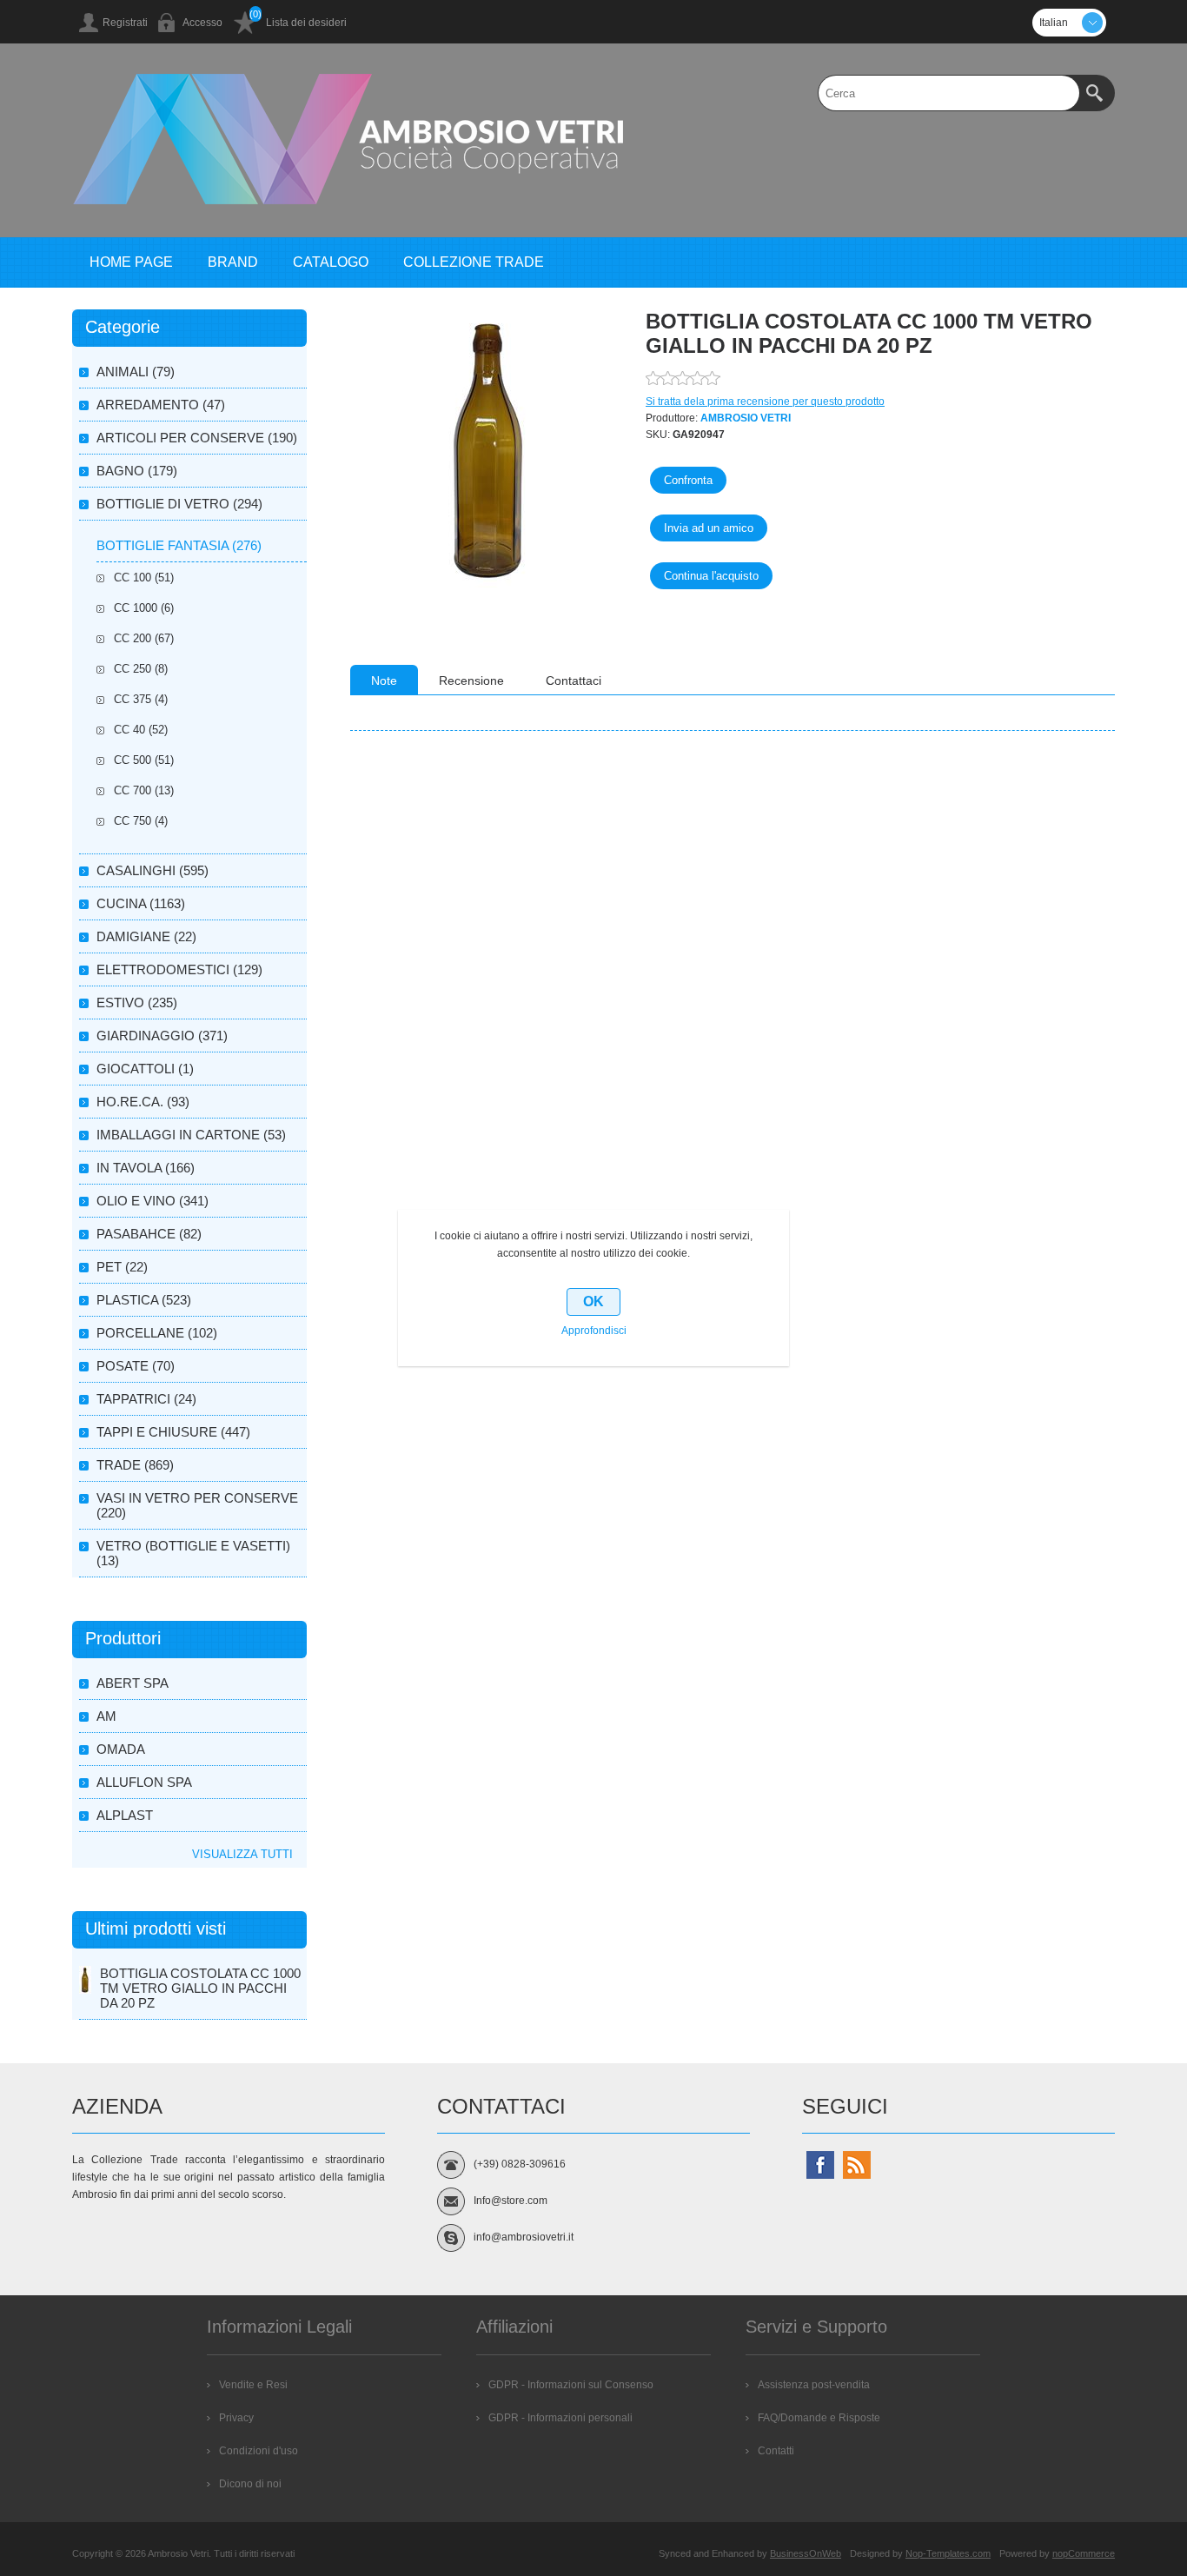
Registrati (125, 23)
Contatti (776, 2451)
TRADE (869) (135, 1465)
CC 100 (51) (144, 578)
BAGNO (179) (137, 471)
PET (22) (122, 1267)
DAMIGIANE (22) (146, 936)
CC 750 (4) (141, 821)
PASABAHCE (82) (149, 1234)
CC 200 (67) (144, 638)
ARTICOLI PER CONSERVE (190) (197, 438)
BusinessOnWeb (806, 2553)
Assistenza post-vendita (814, 2385)
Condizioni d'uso (259, 2451)
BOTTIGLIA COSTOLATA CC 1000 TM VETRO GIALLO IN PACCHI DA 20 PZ (200, 1988)
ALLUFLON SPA (144, 1782)
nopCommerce (1084, 2553)
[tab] (384, 680)
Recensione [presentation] (471, 681)
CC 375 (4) (141, 699)
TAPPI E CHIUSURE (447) (173, 1432)
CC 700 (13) (144, 790)
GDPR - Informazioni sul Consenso (571, 2385)
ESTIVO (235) (137, 1003)
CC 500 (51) (144, 760)
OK (593, 1301)
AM (106, 1716)
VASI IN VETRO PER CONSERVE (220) (197, 1505)
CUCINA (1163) (141, 903)
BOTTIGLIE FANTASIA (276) (179, 545)
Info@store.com (511, 2201)
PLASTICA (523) (144, 1300)
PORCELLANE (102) (157, 1333)
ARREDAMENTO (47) (161, 405)
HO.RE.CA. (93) (143, 1102)
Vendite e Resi (253, 2385)
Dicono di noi (250, 2484)
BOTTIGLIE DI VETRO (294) (179, 504)
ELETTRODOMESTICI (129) (179, 969)
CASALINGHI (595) (153, 870)
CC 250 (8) (141, 669)
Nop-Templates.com (948, 2553)
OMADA (121, 1749)
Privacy (236, 2418)
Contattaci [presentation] (574, 681)
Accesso (202, 23)
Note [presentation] (384, 681)
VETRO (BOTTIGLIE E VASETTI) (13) (193, 1553)
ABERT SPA (133, 1683)
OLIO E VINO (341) (153, 1201)
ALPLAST (125, 1815)
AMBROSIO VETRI (746, 418)
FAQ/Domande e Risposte (819, 2418)
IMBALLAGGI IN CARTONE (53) (191, 1135)
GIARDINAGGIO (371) (162, 1036)
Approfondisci (594, 1331)
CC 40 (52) (141, 730)
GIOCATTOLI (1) (145, 1069)
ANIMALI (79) (136, 372)
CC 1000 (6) (144, 608)
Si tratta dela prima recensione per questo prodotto (765, 402)
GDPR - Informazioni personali (560, 2418)
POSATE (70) (136, 1366)
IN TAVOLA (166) (146, 1168)
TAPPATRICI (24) (146, 1399)
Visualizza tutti (242, 1854)
